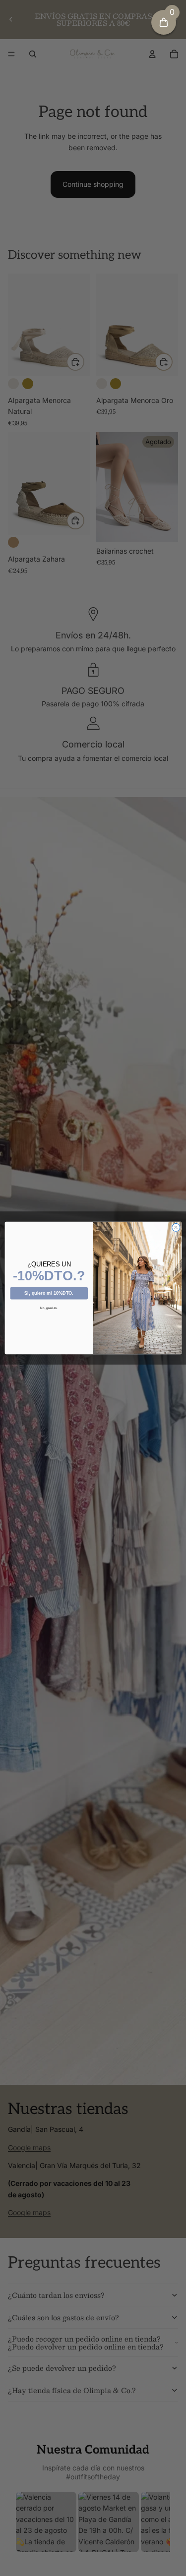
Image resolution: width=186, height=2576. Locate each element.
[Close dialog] (176, 1227)
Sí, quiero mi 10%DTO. (49, 1293)
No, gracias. (49, 1308)
